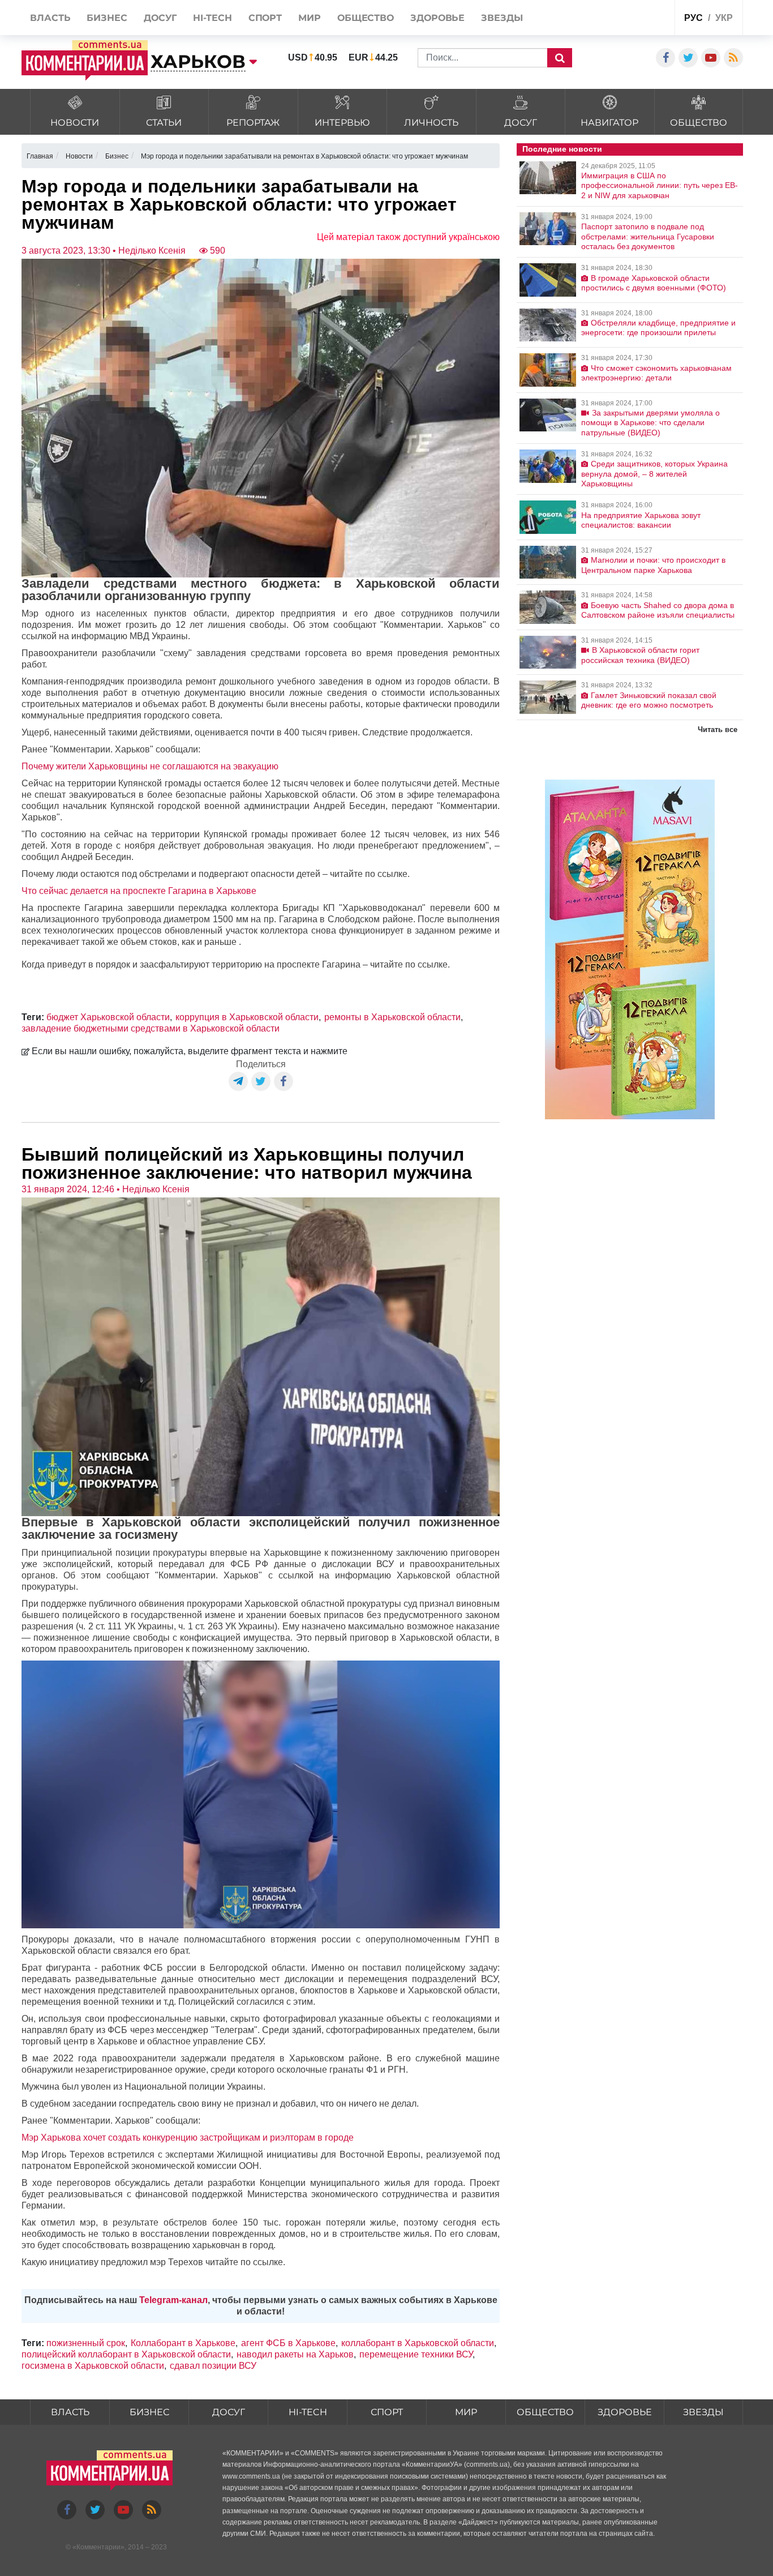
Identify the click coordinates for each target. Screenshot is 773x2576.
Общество (545, 2412)
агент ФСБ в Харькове (288, 2343)
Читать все (718, 729)
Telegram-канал (173, 2300)
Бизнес (149, 2412)
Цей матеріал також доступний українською (408, 237)
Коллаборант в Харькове (183, 2343)
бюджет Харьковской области (108, 1017)
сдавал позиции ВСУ (213, 2366)
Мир (466, 2412)
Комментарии (98, 2547)
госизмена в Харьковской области (93, 2366)
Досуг (229, 2412)
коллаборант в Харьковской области (418, 2343)
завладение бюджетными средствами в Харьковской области (151, 1028)
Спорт (387, 2412)
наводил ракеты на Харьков (295, 2354)
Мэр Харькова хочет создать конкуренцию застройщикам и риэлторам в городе (188, 2138)
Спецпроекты (623, 19)
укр (724, 18)
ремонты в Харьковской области (392, 1017)
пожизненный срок (86, 2343)
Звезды (703, 2412)
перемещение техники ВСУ (416, 2354)
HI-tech (308, 2412)
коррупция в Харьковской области (247, 1017)
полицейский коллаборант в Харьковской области (126, 2354)
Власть (70, 2412)
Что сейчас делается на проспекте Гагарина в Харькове (139, 891)
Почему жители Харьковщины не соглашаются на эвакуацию (150, 766)
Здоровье (625, 2412)
